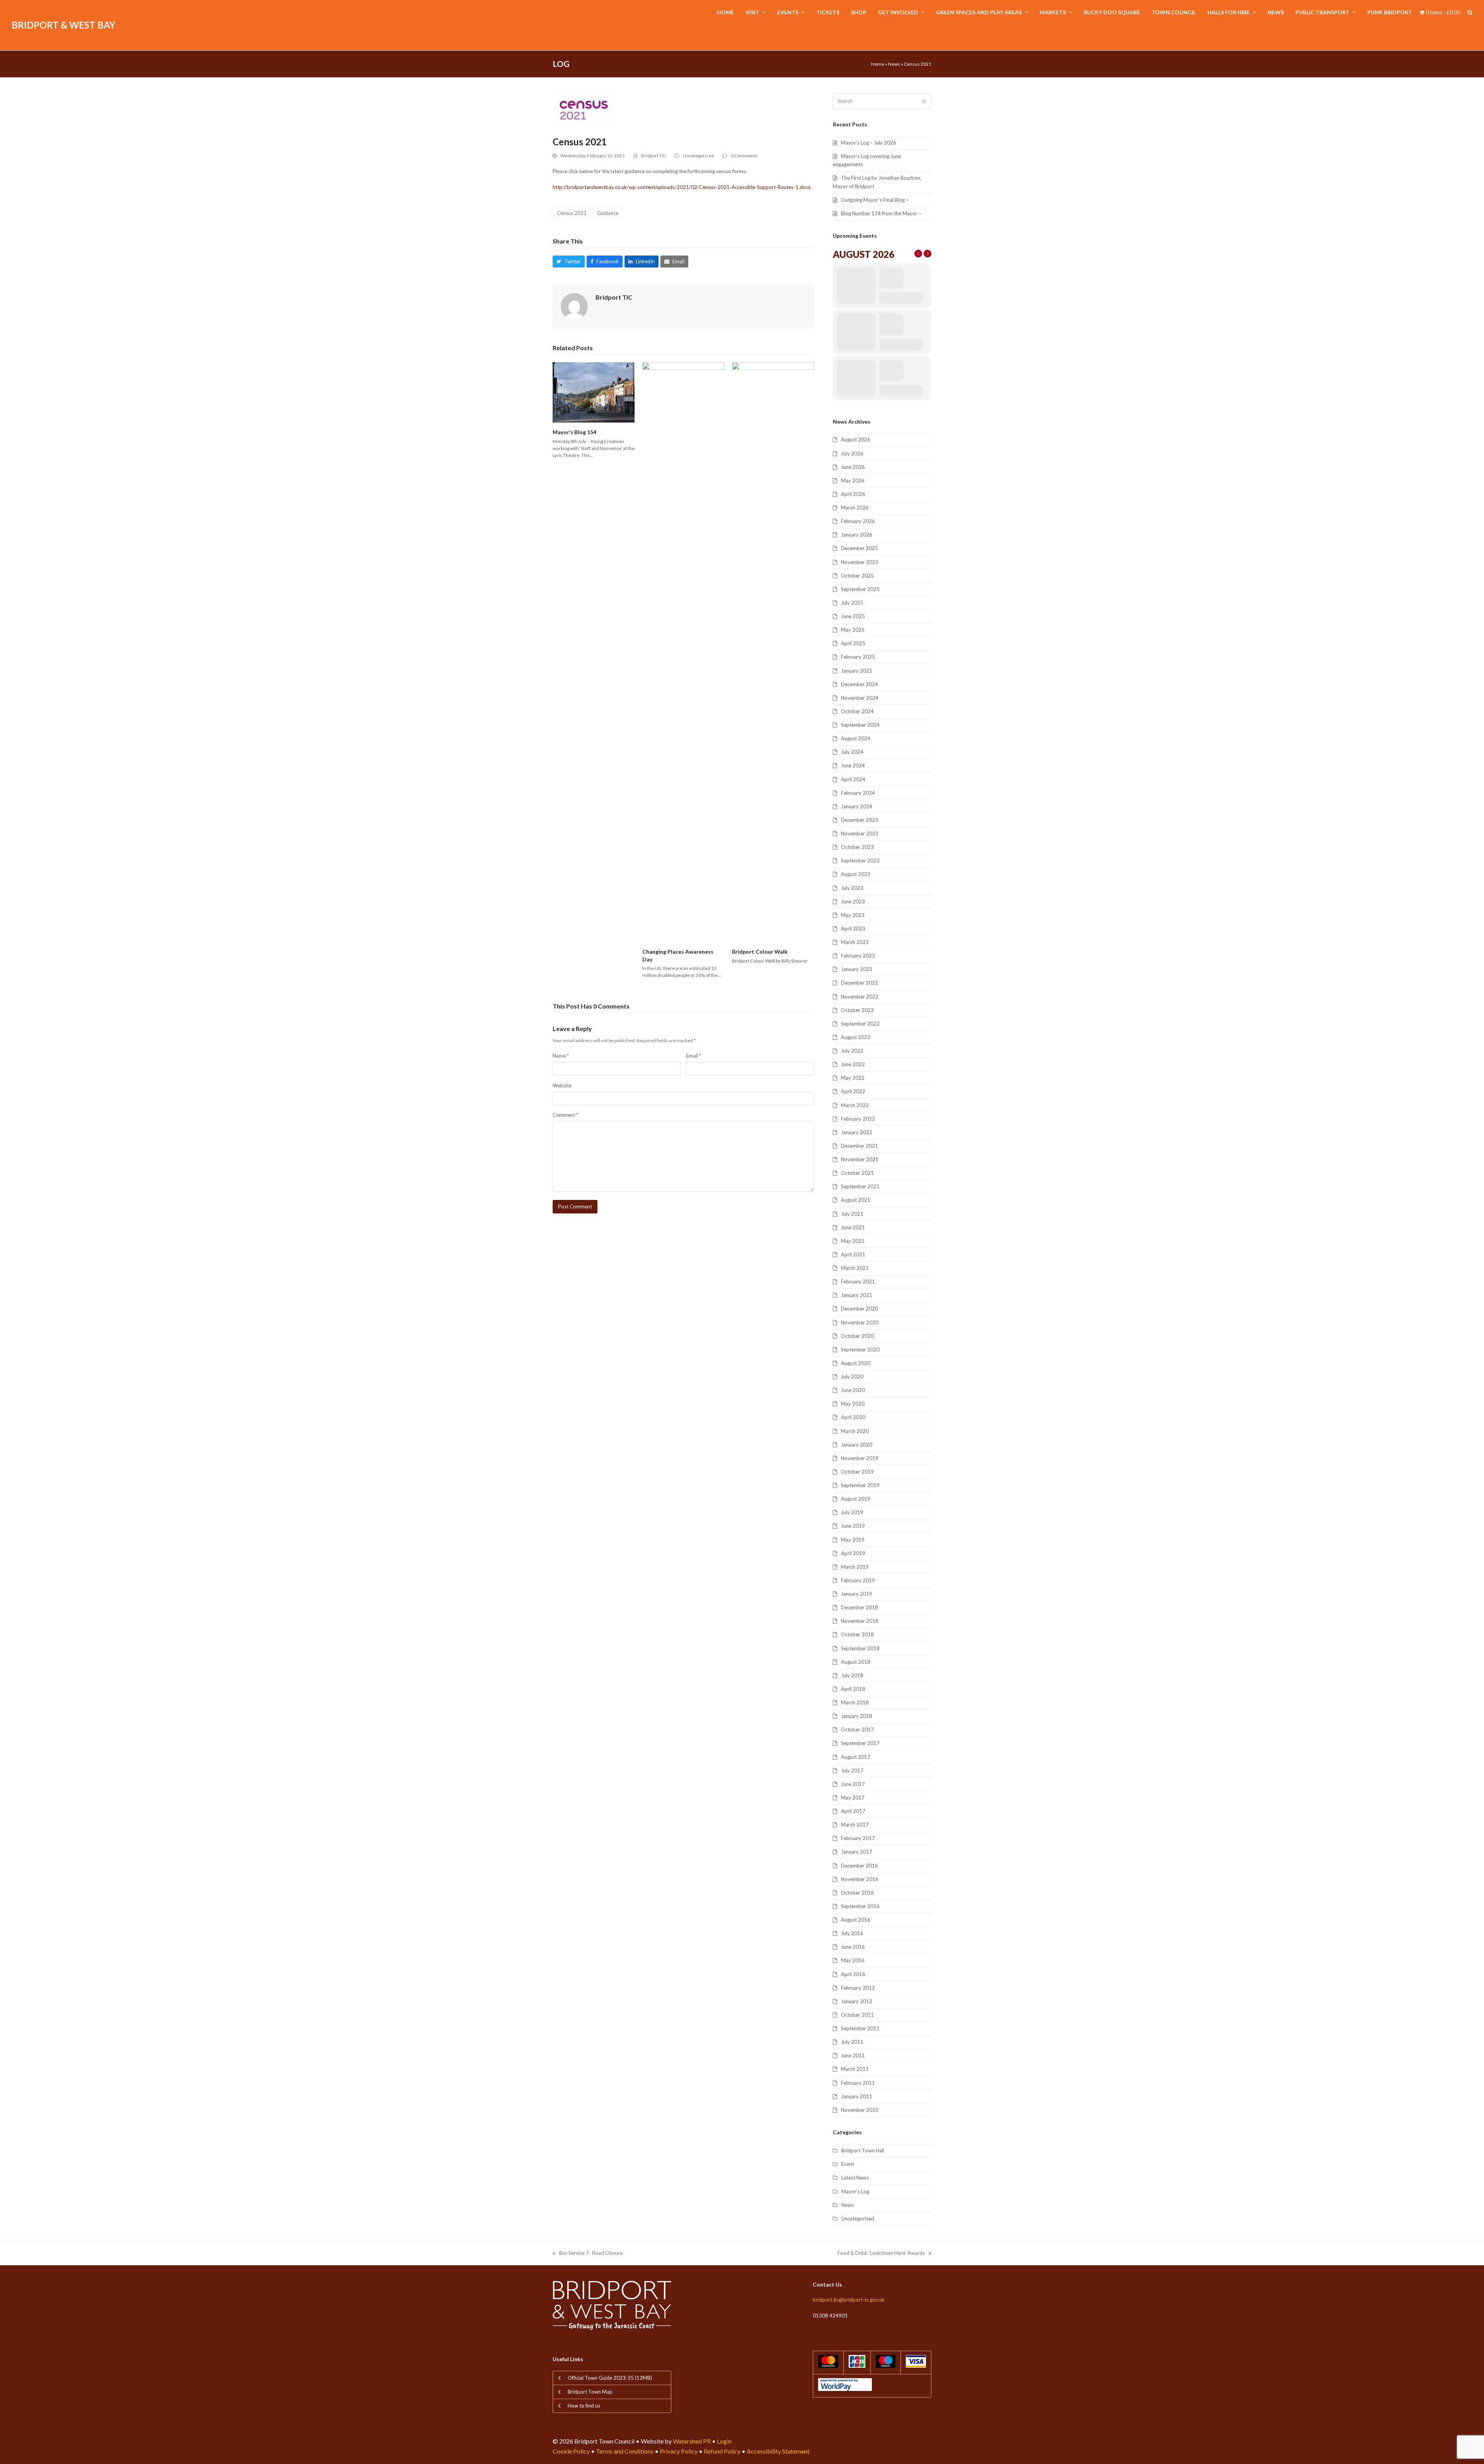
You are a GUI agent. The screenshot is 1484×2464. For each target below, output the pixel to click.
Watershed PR (692, 2441)
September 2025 (860, 589)
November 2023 (860, 833)
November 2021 (860, 1159)
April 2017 (853, 1811)
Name (561, 1056)
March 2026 (855, 508)
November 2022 (860, 997)
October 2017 (857, 1730)
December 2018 (859, 1607)
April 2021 (853, 1254)
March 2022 (855, 1105)
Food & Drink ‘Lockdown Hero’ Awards (881, 2254)
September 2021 (860, 1186)
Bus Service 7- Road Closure (588, 2254)
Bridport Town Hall (863, 2150)
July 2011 (852, 2042)
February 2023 (858, 956)
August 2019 (856, 1499)
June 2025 (853, 616)
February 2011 (858, 2083)
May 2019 (853, 1540)
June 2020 (853, 1390)
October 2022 (857, 1010)
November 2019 (860, 1458)
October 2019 (857, 1472)
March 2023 (855, 942)
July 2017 (852, 1770)
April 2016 (853, 1974)
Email (693, 1056)
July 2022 (852, 1051)
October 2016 (857, 1893)
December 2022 (859, 983)
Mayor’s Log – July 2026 (869, 143)
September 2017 (860, 1743)
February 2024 (858, 793)
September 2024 (860, 725)
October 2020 (857, 1336)
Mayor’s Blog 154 (574, 432)
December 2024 (859, 684)
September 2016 (860, 1906)
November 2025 (860, 562)
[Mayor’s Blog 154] (594, 392)
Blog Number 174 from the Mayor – (881, 213)
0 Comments (744, 156)
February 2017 (858, 1838)
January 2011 (857, 2096)
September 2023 (860, 861)
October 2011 (857, 2015)
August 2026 (856, 440)
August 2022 (856, 1037)
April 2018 (853, 1689)
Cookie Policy (571, 2451)
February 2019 (858, 1580)
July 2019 (852, 1512)
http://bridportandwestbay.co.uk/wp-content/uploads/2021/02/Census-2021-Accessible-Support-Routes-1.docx (682, 187)
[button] (1470, 13)
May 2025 (853, 630)
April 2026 (853, 494)
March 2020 (855, 1431)
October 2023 (857, 847)
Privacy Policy (679, 2451)
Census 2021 (572, 213)
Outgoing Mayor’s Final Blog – (875, 200)
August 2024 (856, 738)
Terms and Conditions (625, 2451)
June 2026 (853, 467)
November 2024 (860, 698)
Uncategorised (698, 156)
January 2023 (857, 969)
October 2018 (857, 1634)
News (894, 64)
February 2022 (858, 1119)
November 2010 (860, 2110)
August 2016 (856, 1920)
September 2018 (860, 1648)
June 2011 (853, 2055)
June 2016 (853, 1947)
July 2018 (852, 1675)
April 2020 (853, 1417)
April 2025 (853, 643)
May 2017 (853, 1798)
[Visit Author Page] (574, 306)
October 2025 (857, 576)
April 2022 (853, 1091)
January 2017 (857, 1852)
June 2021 (853, 1227)
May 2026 (853, 481)
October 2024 (857, 711)
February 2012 (858, 1988)
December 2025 (859, 548)
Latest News (855, 2178)
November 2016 (860, 1879)
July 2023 (852, 888)
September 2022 (860, 1024)
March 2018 (855, 1702)
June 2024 (853, 765)
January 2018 (857, 1716)
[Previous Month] (918, 254)
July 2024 (852, 752)
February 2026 (858, 521)
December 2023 (859, 820)
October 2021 (857, 1173)
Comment (565, 1115)
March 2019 (855, 1567)
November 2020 (860, 1322)
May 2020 (853, 1404)
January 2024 (857, 806)
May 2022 (853, 1078)
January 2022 (857, 1132)
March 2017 (855, 1825)
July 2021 (852, 1214)
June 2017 (853, 1784)
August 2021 (856, 1200)
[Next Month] (927, 254)
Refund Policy (722, 2451)
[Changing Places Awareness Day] (683, 652)
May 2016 (853, 1960)
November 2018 (860, 1621)
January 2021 (857, 1295)
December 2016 (859, 1866)
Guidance (608, 213)
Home (878, 64)
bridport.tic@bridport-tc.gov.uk (849, 2300)
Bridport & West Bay (63, 25)
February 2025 (858, 657)
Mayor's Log (855, 2191)
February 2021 (858, 1281)
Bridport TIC (654, 156)
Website (562, 1085)
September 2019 (860, 1485)
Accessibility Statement (778, 2451)
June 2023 (853, 901)
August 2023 (856, 874)
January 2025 (857, 671)
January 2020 (857, 1445)
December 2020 (859, 1309)
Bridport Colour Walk (760, 952)
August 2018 (856, 1662)
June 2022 (853, 1064)
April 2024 (853, 779)
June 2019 (853, 1526)
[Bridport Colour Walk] (773, 652)
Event (848, 2164)
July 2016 (852, 1933)
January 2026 (857, 535)
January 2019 (857, 1594)
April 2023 (853, 929)
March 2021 (855, 1268)
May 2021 (853, 1241)
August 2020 (856, 1363)
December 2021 (859, 1146)
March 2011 (855, 2069)
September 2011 (860, 2028)
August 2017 (856, 1757)
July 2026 (852, 453)
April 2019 (853, 1553)
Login (724, 2441)
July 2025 (852, 603)
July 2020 (852, 1377)
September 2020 (860, 1350)
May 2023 (853, 915)
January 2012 (857, 2001)
